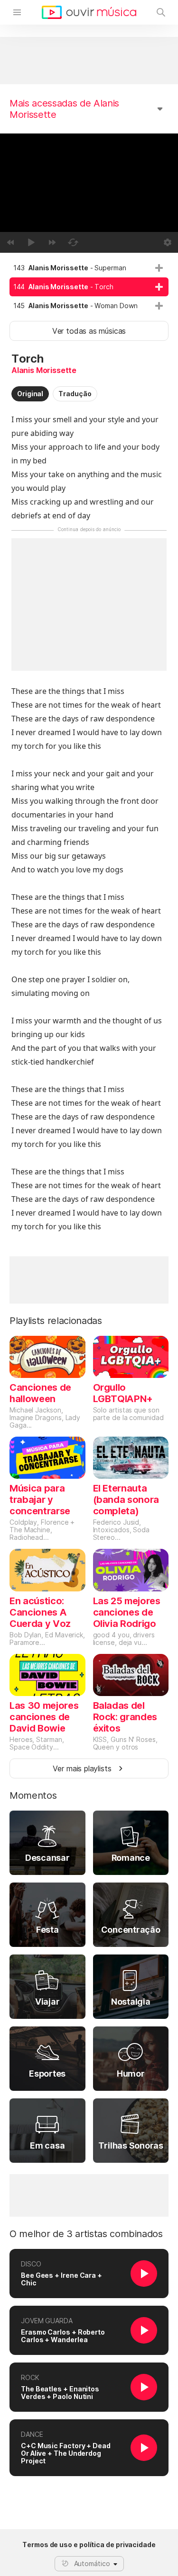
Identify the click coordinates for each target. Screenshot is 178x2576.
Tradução (75, 394)
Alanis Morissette (44, 370)
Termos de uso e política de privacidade (89, 2545)
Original (30, 394)
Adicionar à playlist (159, 268)
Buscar (161, 12)
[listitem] (89, 268)
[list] (89, 287)
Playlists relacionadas (56, 1321)
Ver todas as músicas (89, 331)
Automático (92, 2563)
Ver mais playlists (82, 1768)
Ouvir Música (89, 12)
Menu (17, 12)
